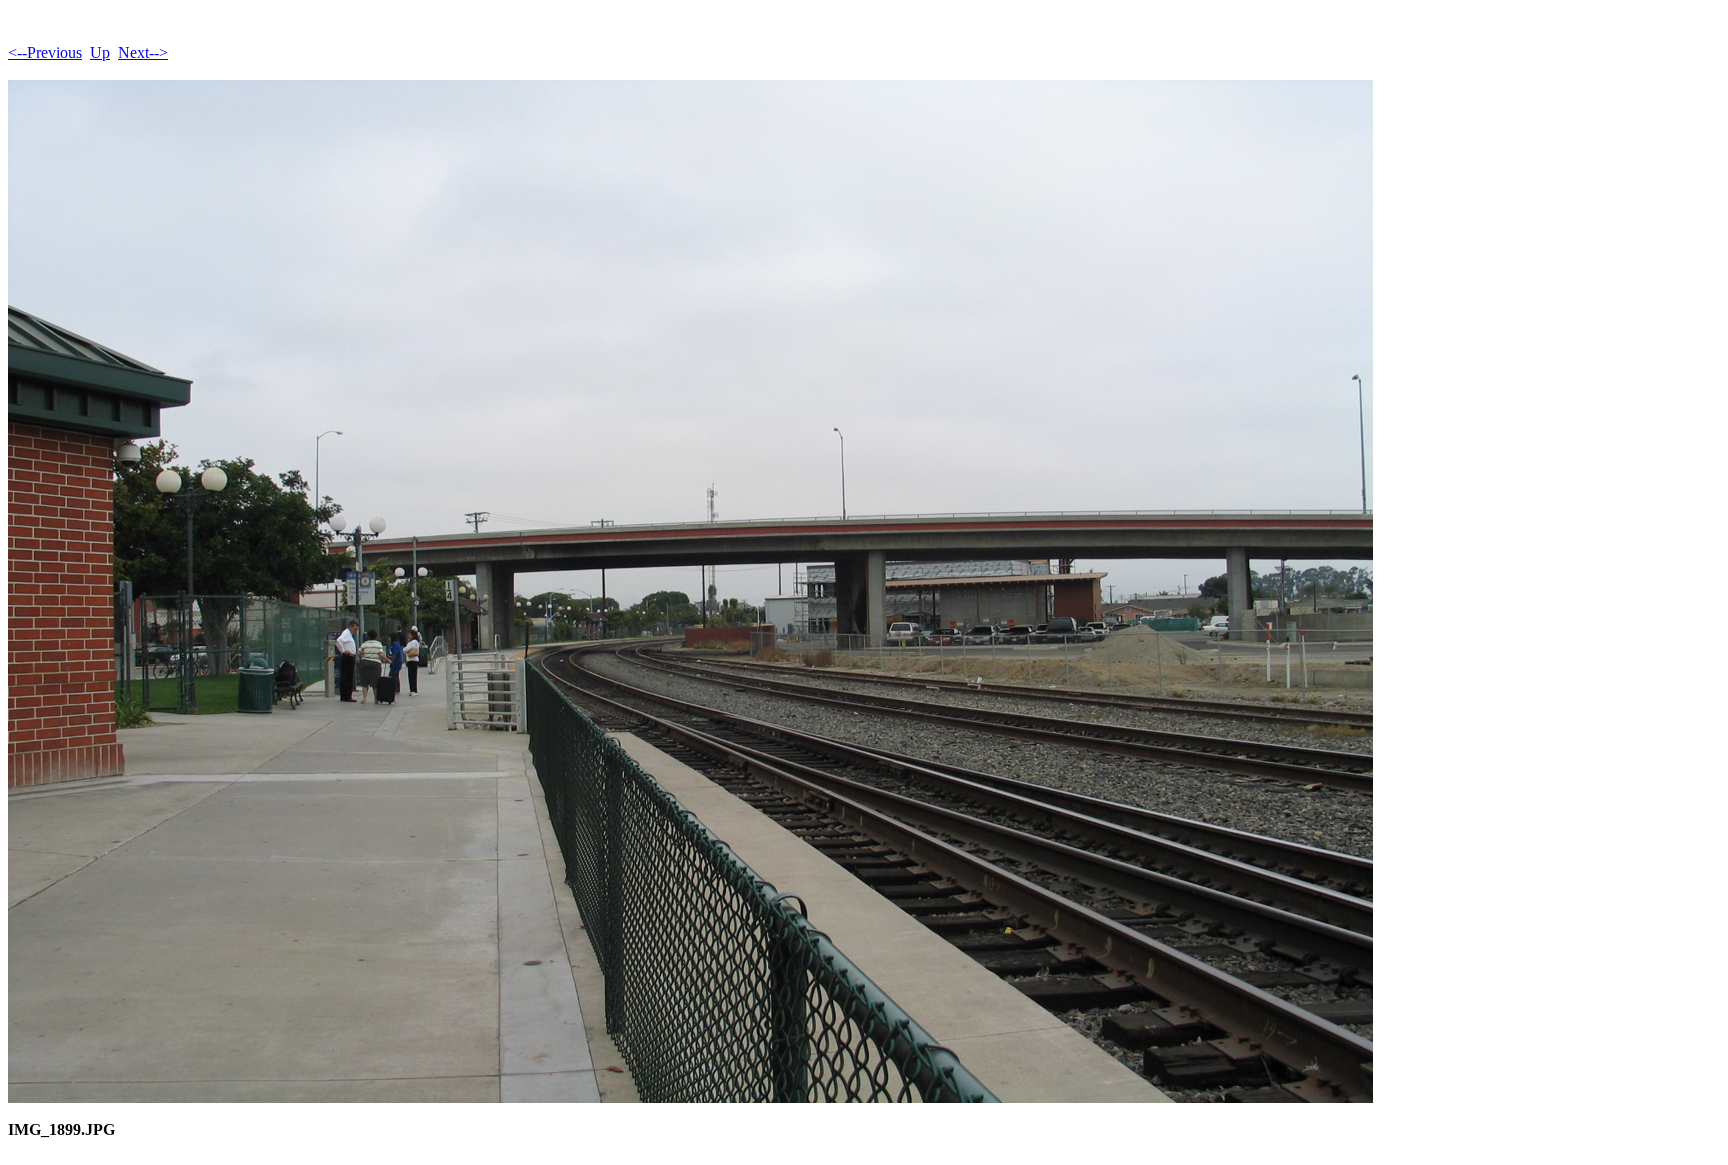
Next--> (143, 52)
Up (100, 52)
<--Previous (45, 52)
